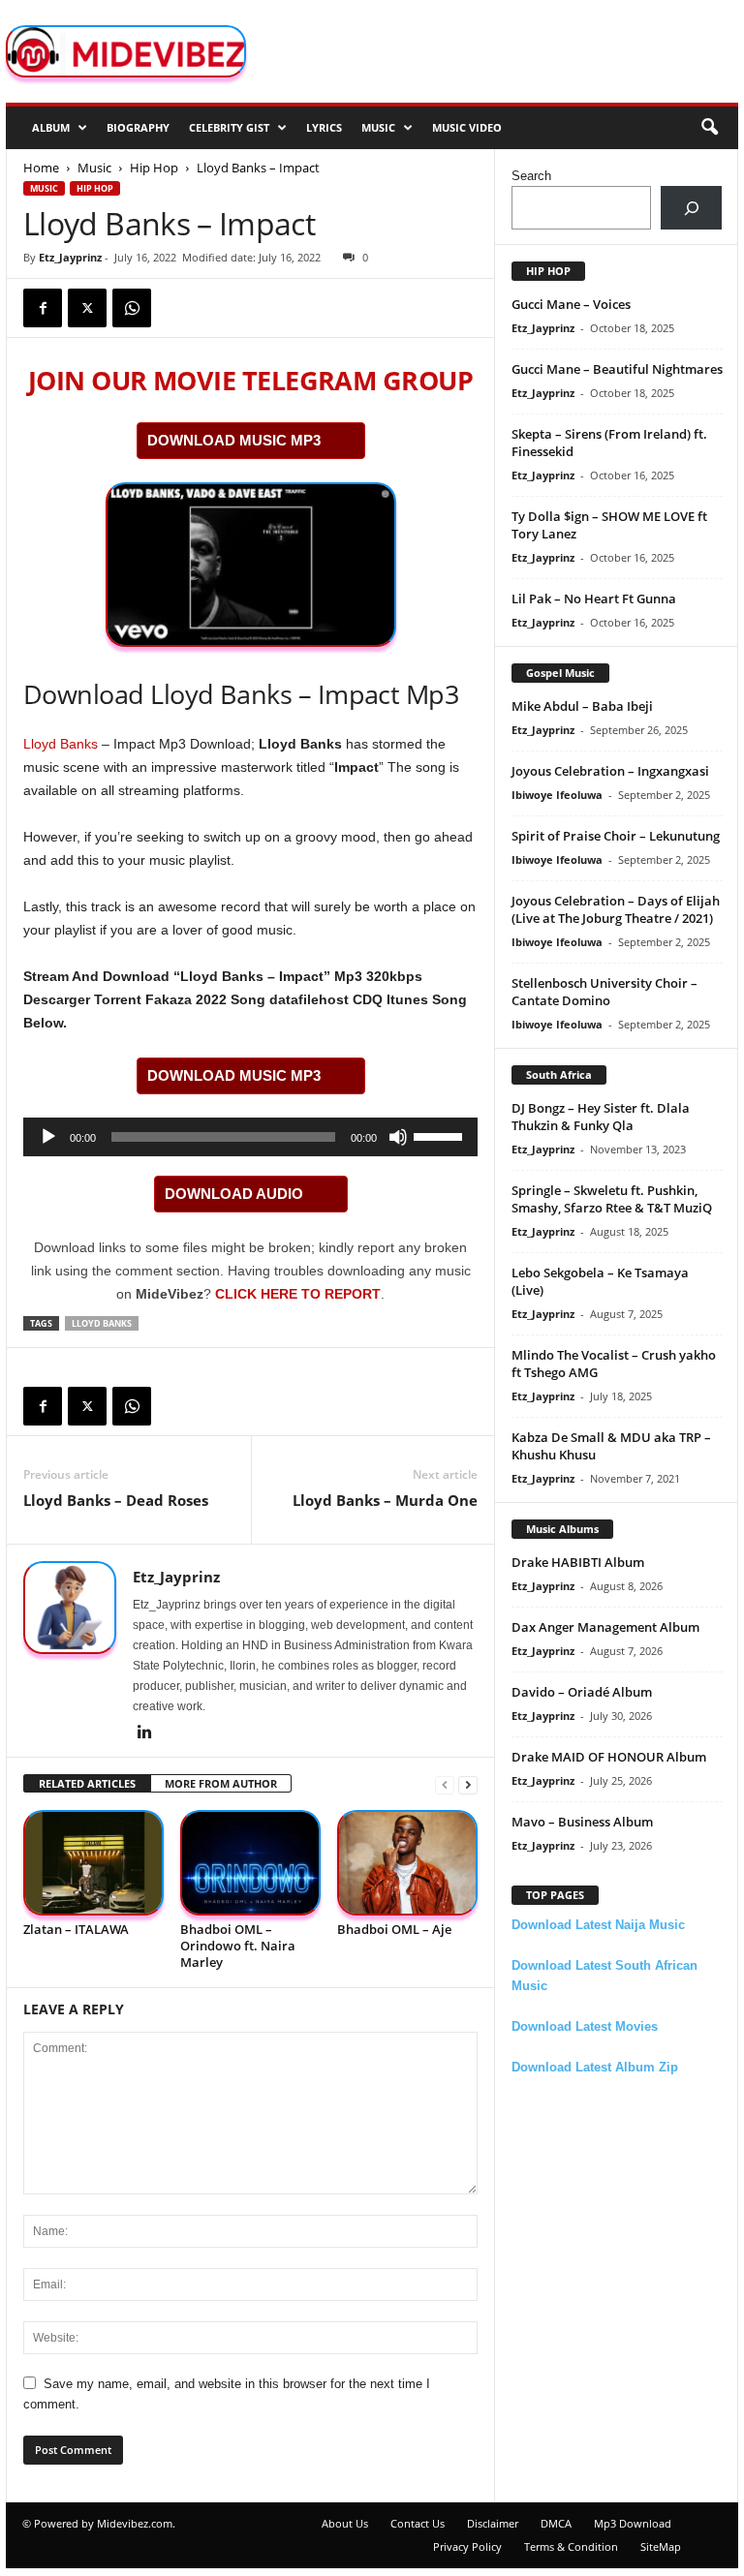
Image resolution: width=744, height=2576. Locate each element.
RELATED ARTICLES (87, 1783)
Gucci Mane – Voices (571, 304)
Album (51, 127)
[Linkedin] (144, 1733)
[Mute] (398, 1137)
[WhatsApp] (132, 308)
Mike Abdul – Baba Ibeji (582, 706)
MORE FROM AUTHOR (221, 1783)
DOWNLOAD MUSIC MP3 (234, 440)
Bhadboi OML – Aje (394, 1929)
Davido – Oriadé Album (582, 1692)
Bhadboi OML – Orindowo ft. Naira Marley (238, 1946)
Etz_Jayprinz (70, 257)
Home (41, 168)
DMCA (556, 2523)
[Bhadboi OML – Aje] (407, 1863)
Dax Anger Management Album (605, 1627)
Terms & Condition (571, 2546)
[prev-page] (445, 1784)
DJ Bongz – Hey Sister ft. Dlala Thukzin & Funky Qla (601, 1117)
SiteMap (661, 2546)
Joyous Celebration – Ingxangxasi (610, 771)
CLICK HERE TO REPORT (298, 1294)
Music (378, 127)
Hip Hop (154, 168)
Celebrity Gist (229, 127)
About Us (345, 2523)
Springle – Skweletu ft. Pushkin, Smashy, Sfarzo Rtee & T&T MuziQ (612, 1199)
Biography (138, 127)
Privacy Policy (467, 2546)
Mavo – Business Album (582, 1822)
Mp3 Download (633, 2523)
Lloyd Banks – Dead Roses (116, 1500)
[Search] (691, 208)
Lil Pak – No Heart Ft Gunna (594, 598)
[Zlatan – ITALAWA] (93, 1863)
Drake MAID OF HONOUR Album (609, 1757)
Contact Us (418, 2523)
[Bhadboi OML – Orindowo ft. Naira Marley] (250, 1863)
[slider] (441, 1135)
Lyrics (324, 127)
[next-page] (468, 1784)
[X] (87, 308)
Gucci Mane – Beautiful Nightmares (617, 369)
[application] (250, 1137)
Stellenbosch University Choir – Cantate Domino (604, 992)
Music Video (467, 127)
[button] (709, 128)
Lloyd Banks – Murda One (385, 1500)
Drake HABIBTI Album (578, 1562)
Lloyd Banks (61, 744)
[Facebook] (43, 308)
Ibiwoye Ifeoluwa (557, 795)
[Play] (48, 1137)
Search (531, 176)
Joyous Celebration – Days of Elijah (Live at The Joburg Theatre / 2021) (616, 909)
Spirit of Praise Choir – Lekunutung (616, 836)
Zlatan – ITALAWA (76, 1929)
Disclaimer (493, 2523)
